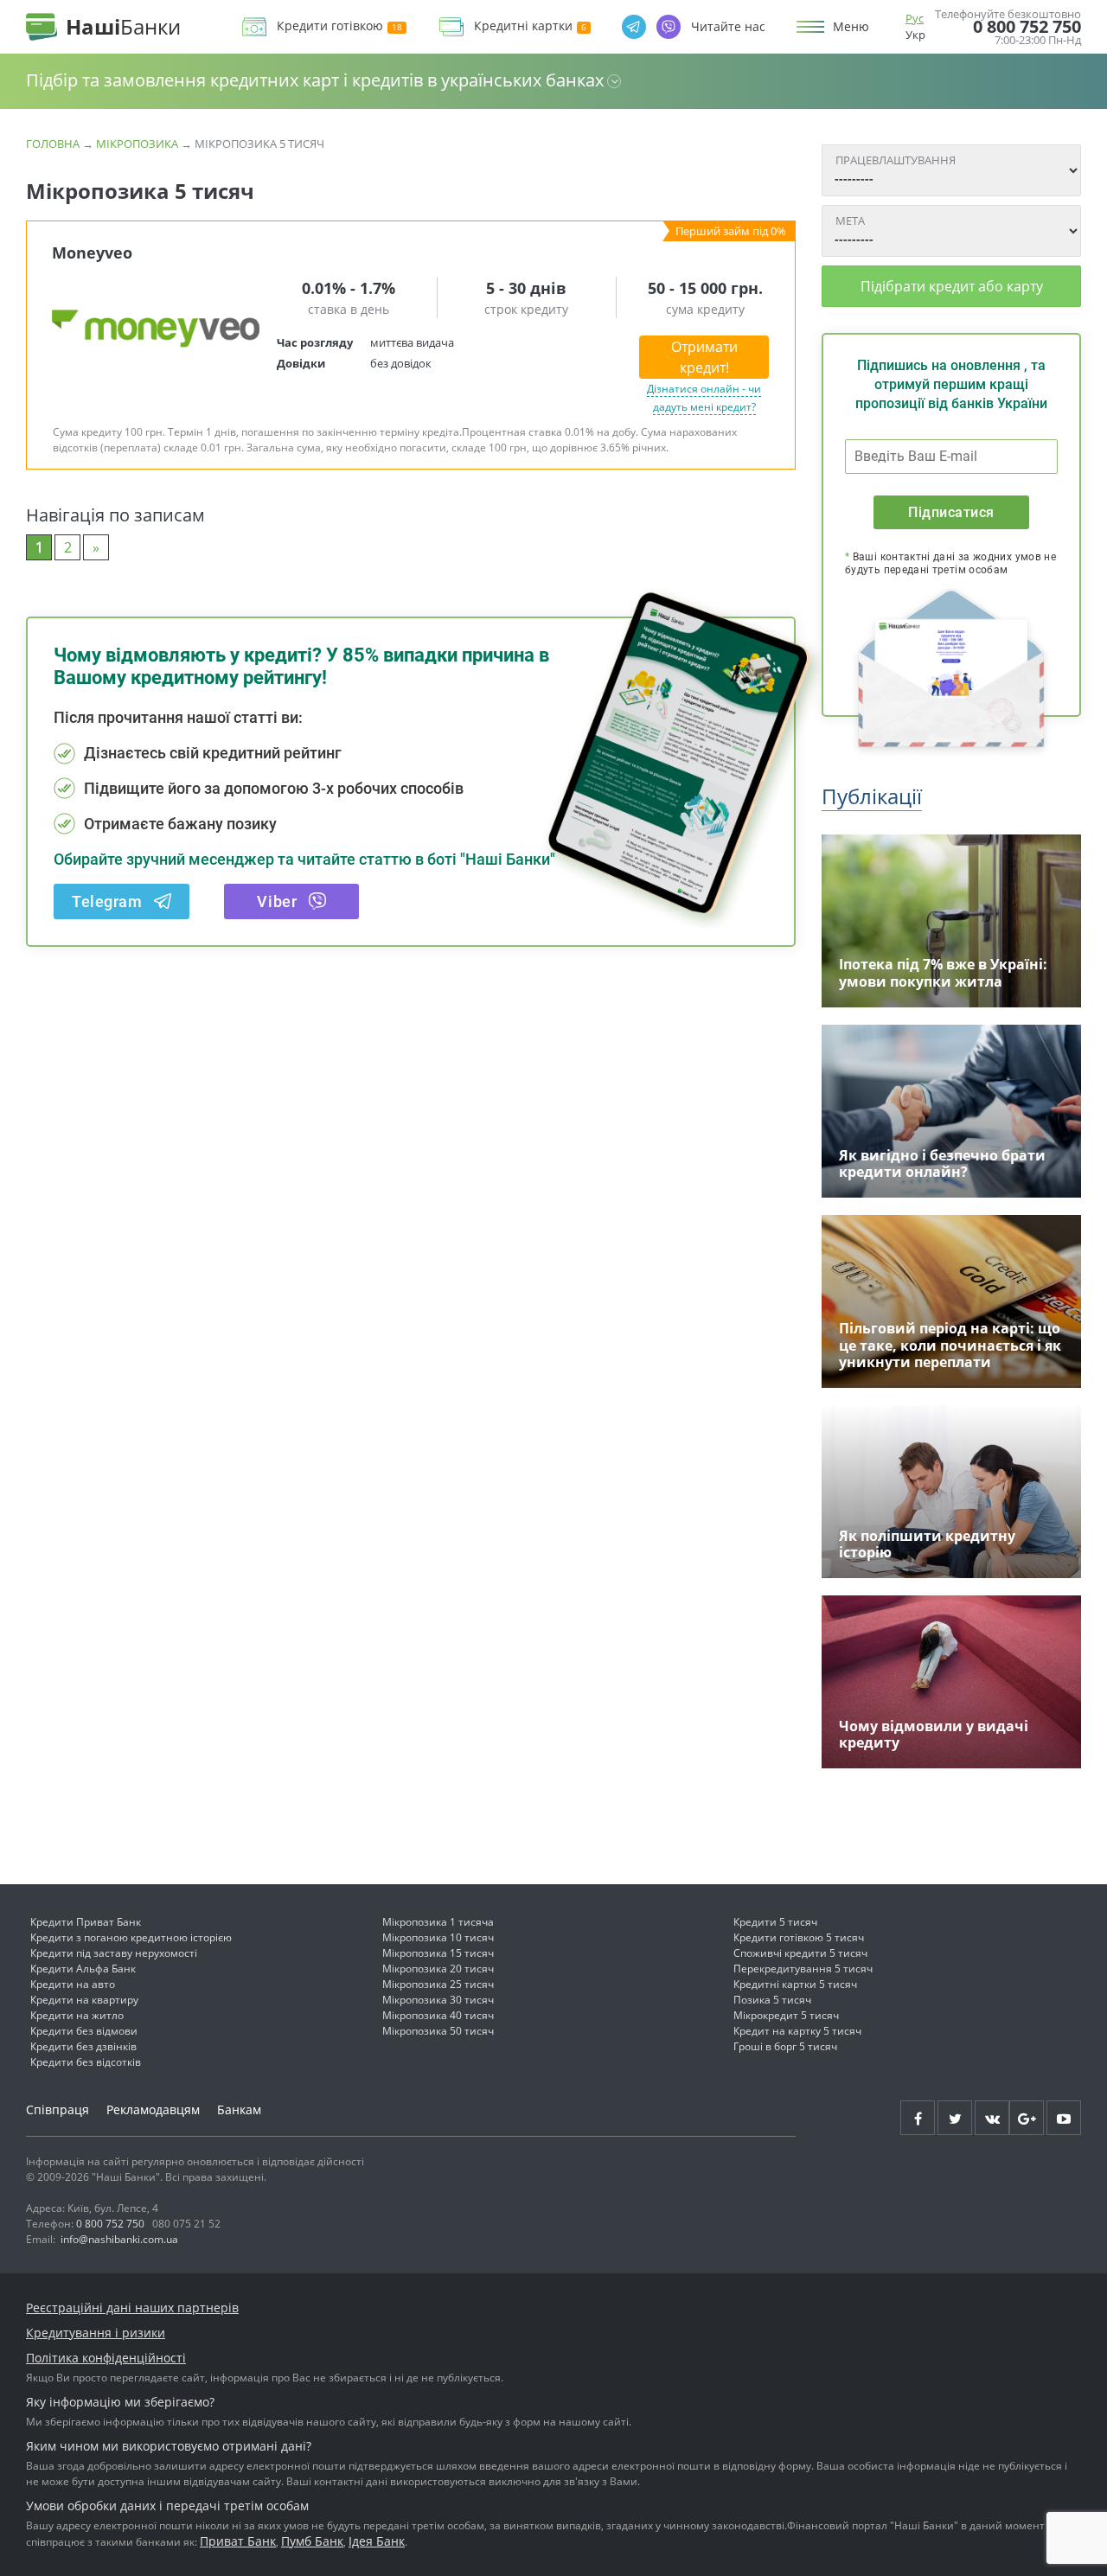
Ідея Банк (377, 2541)
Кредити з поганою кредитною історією (131, 1937)
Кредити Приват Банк (86, 1922)
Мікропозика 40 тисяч (438, 2015)
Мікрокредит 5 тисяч (786, 2015)
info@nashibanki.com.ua (119, 2239)
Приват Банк (238, 2541)
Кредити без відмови (84, 2031)
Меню (851, 27)
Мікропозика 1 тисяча (438, 1922)
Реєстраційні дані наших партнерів (132, 2308)
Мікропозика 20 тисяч (438, 1969)
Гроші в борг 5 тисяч (785, 2046)
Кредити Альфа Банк (83, 1969)
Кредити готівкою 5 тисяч (799, 1937)
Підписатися (951, 512)
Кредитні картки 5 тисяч (795, 1984)
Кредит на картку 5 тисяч (797, 2031)
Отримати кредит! (704, 357)
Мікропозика (137, 144)
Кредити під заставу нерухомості (114, 1953)
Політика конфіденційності (106, 2358)
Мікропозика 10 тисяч (438, 1937)
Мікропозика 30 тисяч (438, 2000)
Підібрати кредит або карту (952, 286)
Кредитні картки (523, 26)
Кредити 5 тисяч (775, 1922)
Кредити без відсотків (86, 2062)
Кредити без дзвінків (83, 2046)
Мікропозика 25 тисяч (438, 1984)
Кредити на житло (77, 2015)
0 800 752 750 (1027, 27)
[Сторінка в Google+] (1027, 2118)
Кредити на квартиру (84, 2000)
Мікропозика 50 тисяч (438, 2031)
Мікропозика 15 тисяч (438, 1953)
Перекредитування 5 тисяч (803, 1969)
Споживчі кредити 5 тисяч (800, 1953)
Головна (53, 144)
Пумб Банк (312, 2541)
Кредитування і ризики (96, 2333)
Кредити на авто (73, 1984)
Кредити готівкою (330, 26)
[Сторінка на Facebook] (918, 2118)
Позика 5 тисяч (772, 2000)
